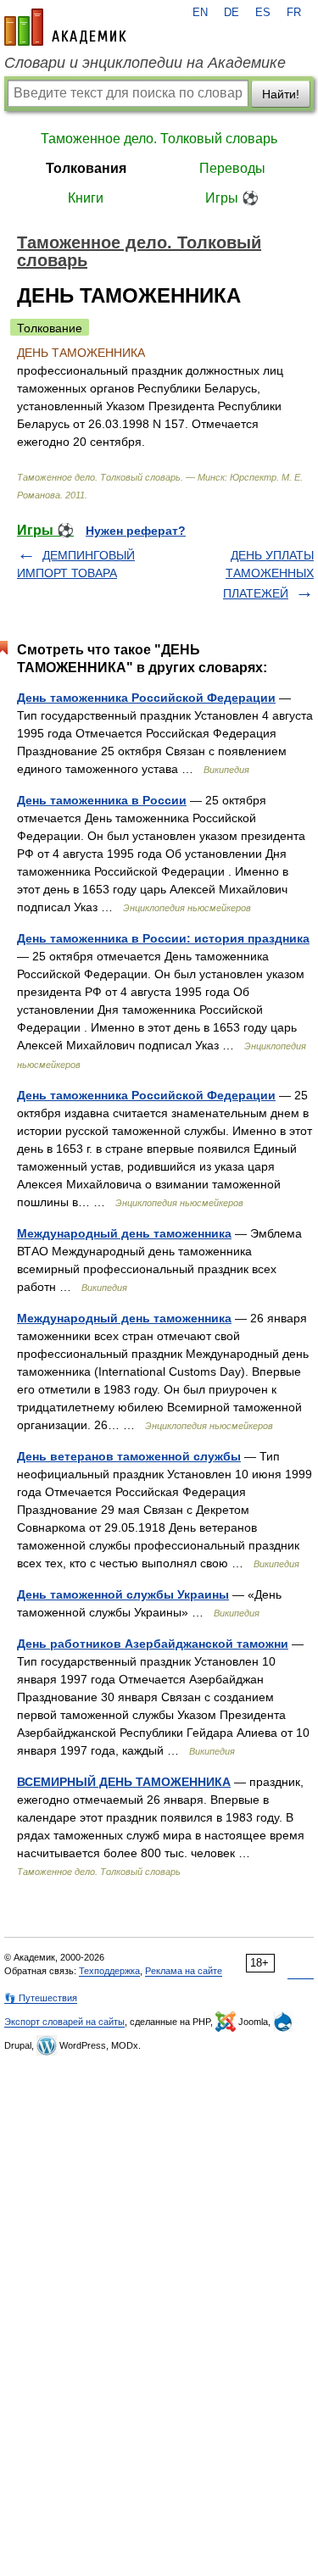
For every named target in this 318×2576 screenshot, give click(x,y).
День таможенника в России (102, 800)
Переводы (232, 168)
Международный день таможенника (124, 1233)
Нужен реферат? (136, 531)
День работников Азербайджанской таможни (153, 1644)
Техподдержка (109, 1971)
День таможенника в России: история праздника (163, 938)
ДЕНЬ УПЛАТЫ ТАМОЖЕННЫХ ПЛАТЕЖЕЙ (268, 574)
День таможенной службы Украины (123, 1594)
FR (294, 13)
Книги (86, 198)
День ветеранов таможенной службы (129, 1456)
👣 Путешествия (41, 1998)
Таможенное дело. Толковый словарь (159, 139)
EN (200, 13)
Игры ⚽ (232, 198)
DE (232, 13)
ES (263, 13)
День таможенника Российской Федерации (146, 698)
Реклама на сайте (184, 1971)
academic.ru (65, 27)
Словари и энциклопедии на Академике (145, 63)
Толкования (86, 168)
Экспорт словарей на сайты (64, 2022)
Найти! (281, 94)
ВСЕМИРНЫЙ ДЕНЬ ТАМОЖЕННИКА (124, 1782)
